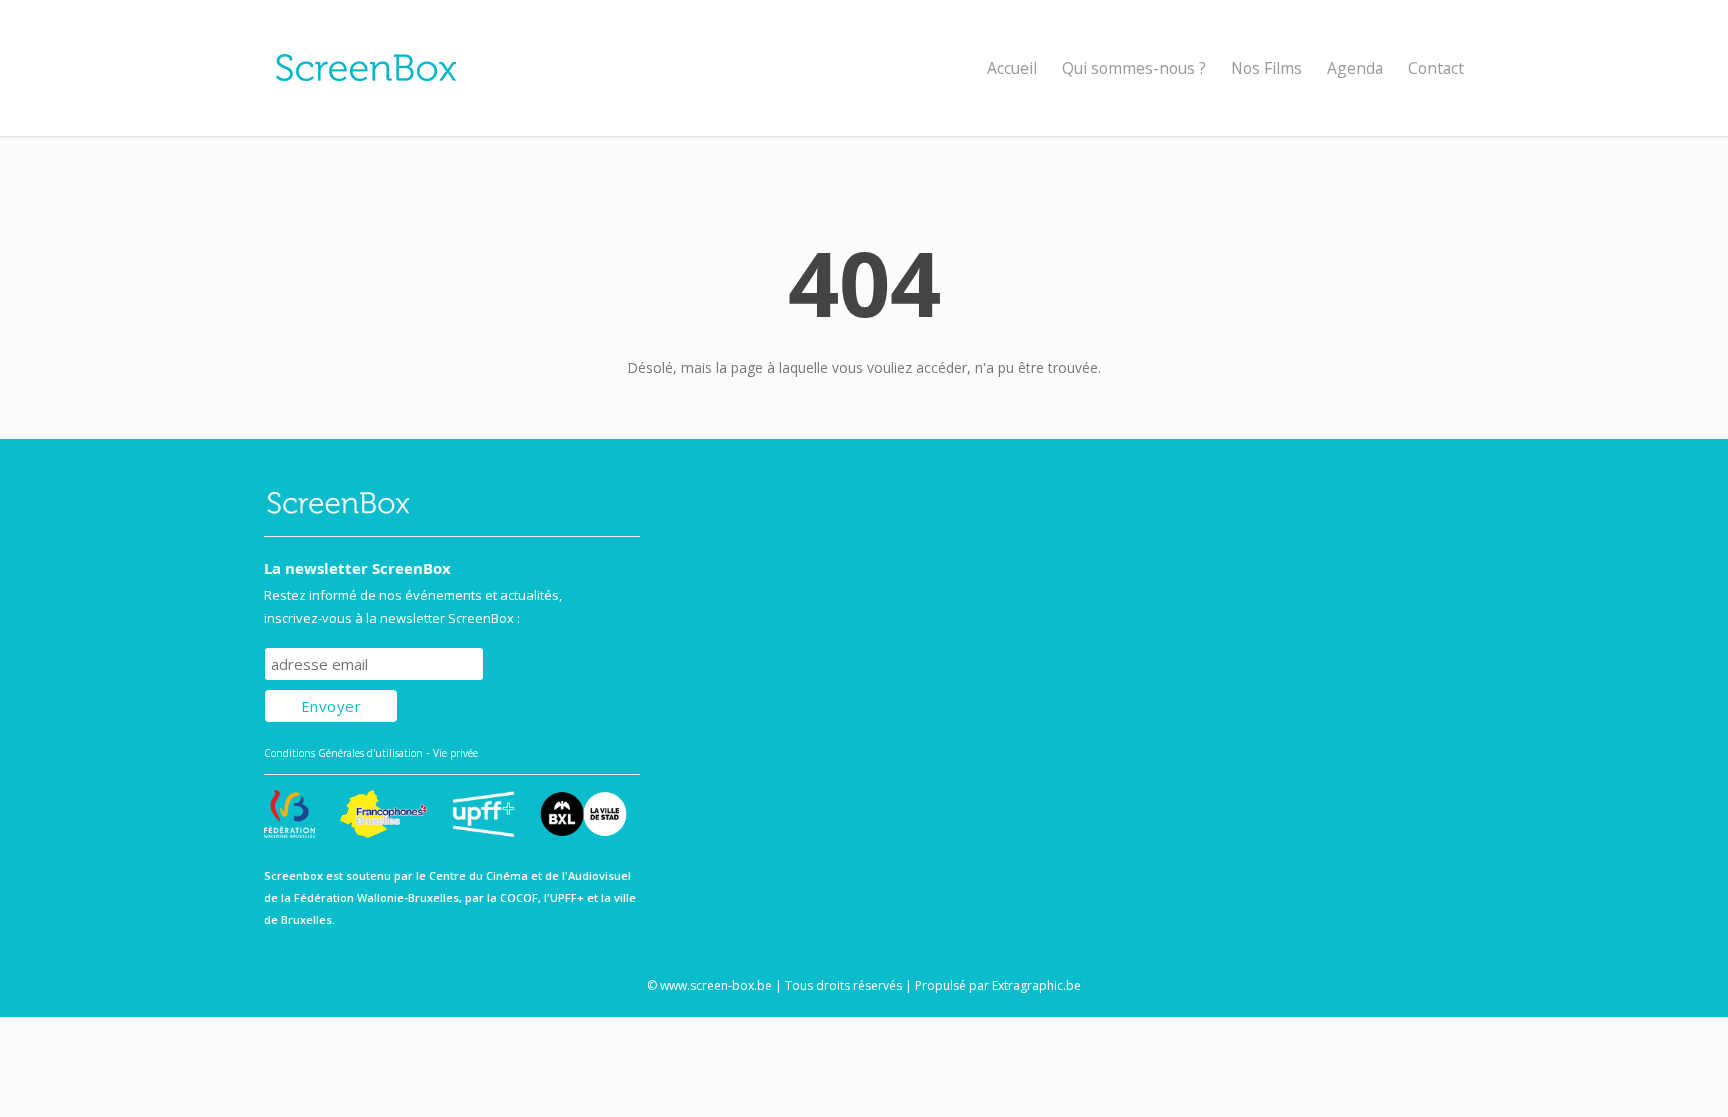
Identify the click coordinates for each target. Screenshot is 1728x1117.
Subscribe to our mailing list (371, 628)
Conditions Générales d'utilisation (343, 753)
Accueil (1012, 68)
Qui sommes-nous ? (1134, 68)
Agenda (1355, 68)
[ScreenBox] (864, 68)
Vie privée (455, 753)
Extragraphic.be (1036, 985)
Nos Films (1266, 68)
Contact (1436, 68)
